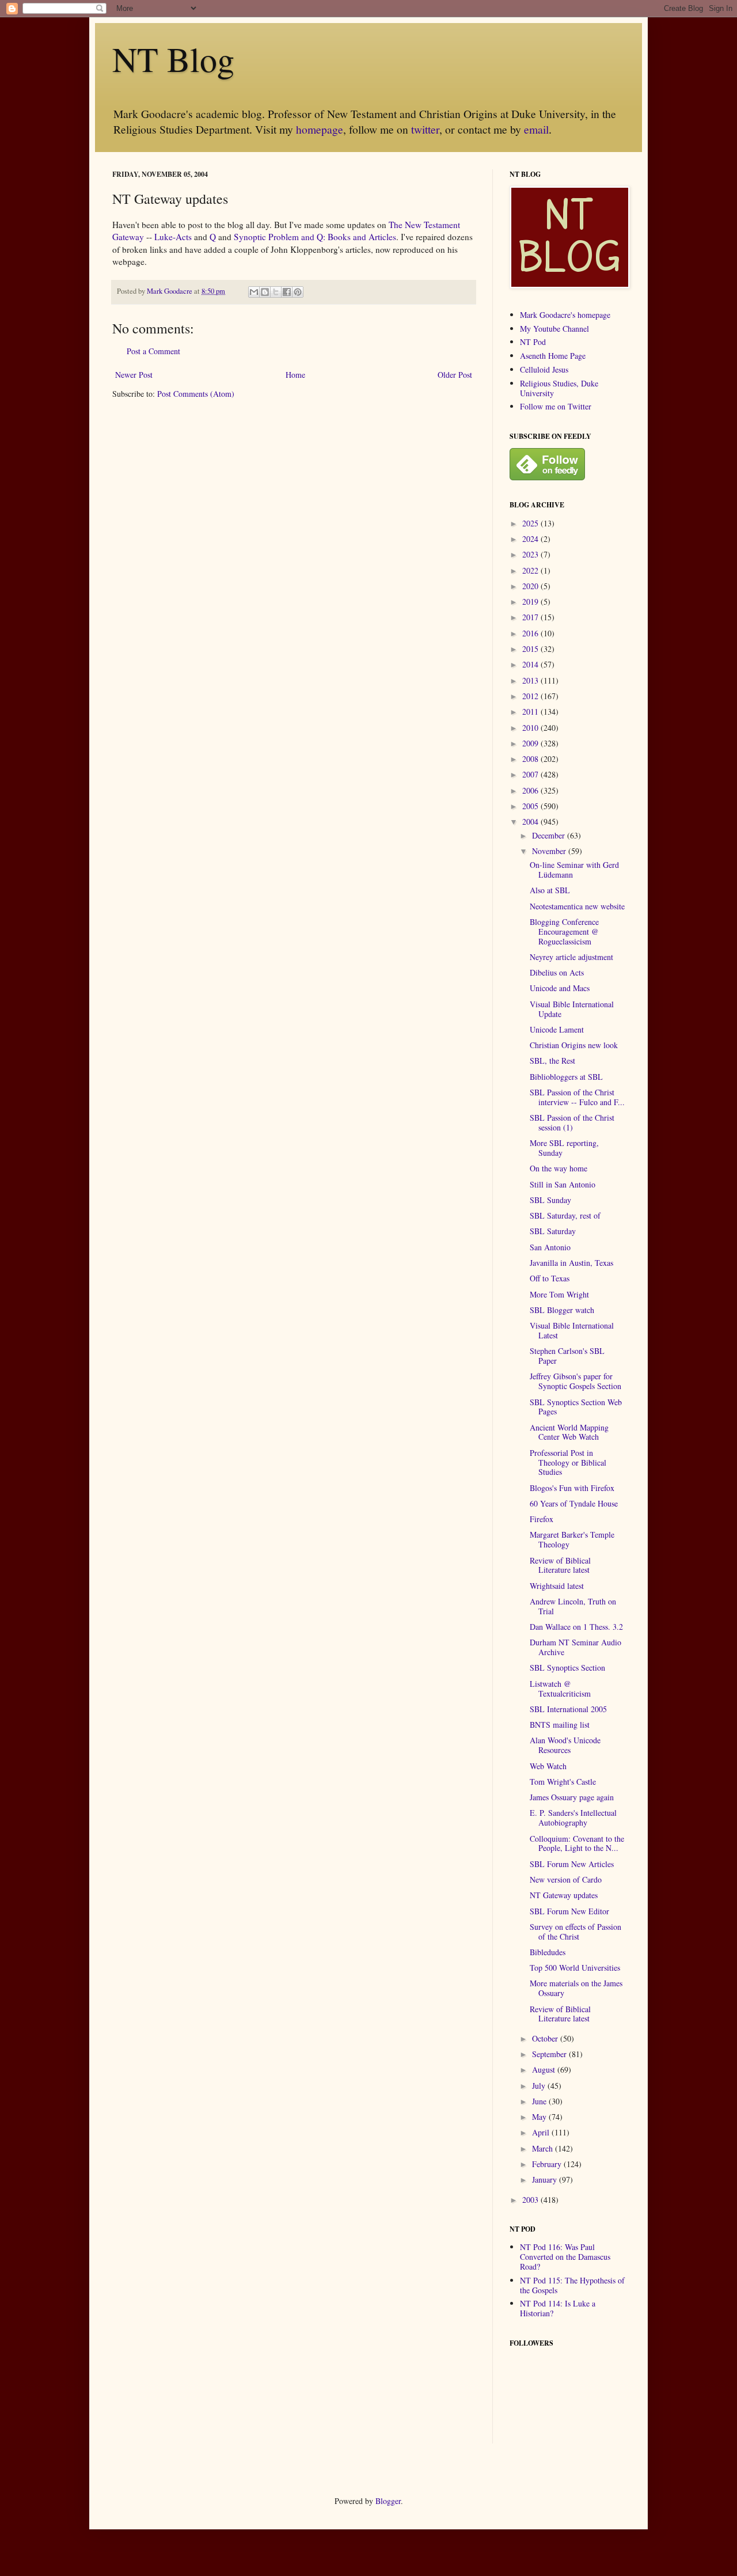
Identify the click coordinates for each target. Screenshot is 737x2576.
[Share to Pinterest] (298, 292)
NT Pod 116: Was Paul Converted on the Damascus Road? (565, 2257)
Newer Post (134, 375)
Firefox (542, 1519)
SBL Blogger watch (562, 1310)
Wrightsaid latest (557, 1586)
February (548, 2164)
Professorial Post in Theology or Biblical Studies (568, 1462)
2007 (531, 774)
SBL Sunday (550, 1200)
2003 (531, 2200)
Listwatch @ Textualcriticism (560, 1689)
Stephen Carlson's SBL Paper (567, 1356)
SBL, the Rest (552, 1061)
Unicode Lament (557, 1029)
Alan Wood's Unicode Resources (565, 1745)
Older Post (455, 375)
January (546, 2179)
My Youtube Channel (554, 329)
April (542, 2132)
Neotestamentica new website (577, 906)
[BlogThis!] (265, 292)
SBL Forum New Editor (569, 1911)
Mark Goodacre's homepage (565, 315)
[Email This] (254, 292)
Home (295, 375)
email (536, 129)
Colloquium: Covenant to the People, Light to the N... (577, 1843)
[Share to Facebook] (287, 292)
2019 (531, 602)
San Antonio (550, 1247)
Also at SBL (550, 890)
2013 (531, 680)
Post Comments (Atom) (196, 394)
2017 (531, 617)
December (550, 835)
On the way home (559, 1168)
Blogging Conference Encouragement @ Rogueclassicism (564, 932)
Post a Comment (153, 351)
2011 (531, 712)
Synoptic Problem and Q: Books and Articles (315, 237)
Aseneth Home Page (553, 356)
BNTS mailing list (560, 1725)
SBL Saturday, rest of (565, 1215)
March (544, 2148)
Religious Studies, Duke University (559, 388)
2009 (531, 743)
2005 (531, 806)
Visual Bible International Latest (572, 1330)
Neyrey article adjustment (571, 957)
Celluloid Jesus (544, 369)
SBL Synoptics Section (567, 1668)
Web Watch (548, 1766)
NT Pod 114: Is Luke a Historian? (558, 2308)
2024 (531, 539)
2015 (531, 649)
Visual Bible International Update (572, 1009)
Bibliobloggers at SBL (566, 1077)
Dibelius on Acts (557, 972)
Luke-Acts (173, 237)
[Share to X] (276, 292)
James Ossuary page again (572, 1797)
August (545, 2069)
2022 (531, 570)
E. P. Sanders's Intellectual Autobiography (573, 1818)
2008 (531, 759)
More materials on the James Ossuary (576, 1988)
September (550, 2054)
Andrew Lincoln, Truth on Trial (573, 1606)
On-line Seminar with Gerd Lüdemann (574, 870)
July (540, 2086)
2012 (531, 696)
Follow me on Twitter (556, 406)
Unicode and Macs (560, 988)
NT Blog (173, 59)
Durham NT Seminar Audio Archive (575, 1647)
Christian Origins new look (574, 1045)
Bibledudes (548, 1952)
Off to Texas (550, 1278)
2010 (531, 728)
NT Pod (533, 342)
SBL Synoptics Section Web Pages (576, 1407)
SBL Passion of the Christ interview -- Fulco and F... (577, 1097)
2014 (531, 664)
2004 (531, 822)
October (546, 2038)
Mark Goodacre (170, 291)
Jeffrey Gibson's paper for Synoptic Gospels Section (575, 1381)
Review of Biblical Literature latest (560, 1565)
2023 (531, 554)
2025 (531, 523)
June (540, 2101)
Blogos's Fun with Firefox (572, 1488)
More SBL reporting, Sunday (564, 1148)
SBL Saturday (553, 1231)
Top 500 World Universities (575, 1968)
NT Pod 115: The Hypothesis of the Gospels (572, 2285)
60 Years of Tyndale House (574, 1503)
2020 (531, 586)
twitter (425, 129)
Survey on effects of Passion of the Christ (575, 1932)
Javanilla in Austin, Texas (571, 1263)
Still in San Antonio (563, 1184)
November (550, 851)
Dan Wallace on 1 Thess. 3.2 (576, 1627)
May (540, 2117)
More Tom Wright (559, 1294)
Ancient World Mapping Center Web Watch (569, 1432)
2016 (531, 633)
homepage (320, 129)
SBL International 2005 (568, 1709)
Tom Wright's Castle (563, 1782)
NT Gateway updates (564, 1895)
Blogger (388, 2501)
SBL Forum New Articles (572, 1864)
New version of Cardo (566, 1879)
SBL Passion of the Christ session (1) (572, 1122)
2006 (531, 790)
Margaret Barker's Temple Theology (572, 1539)
